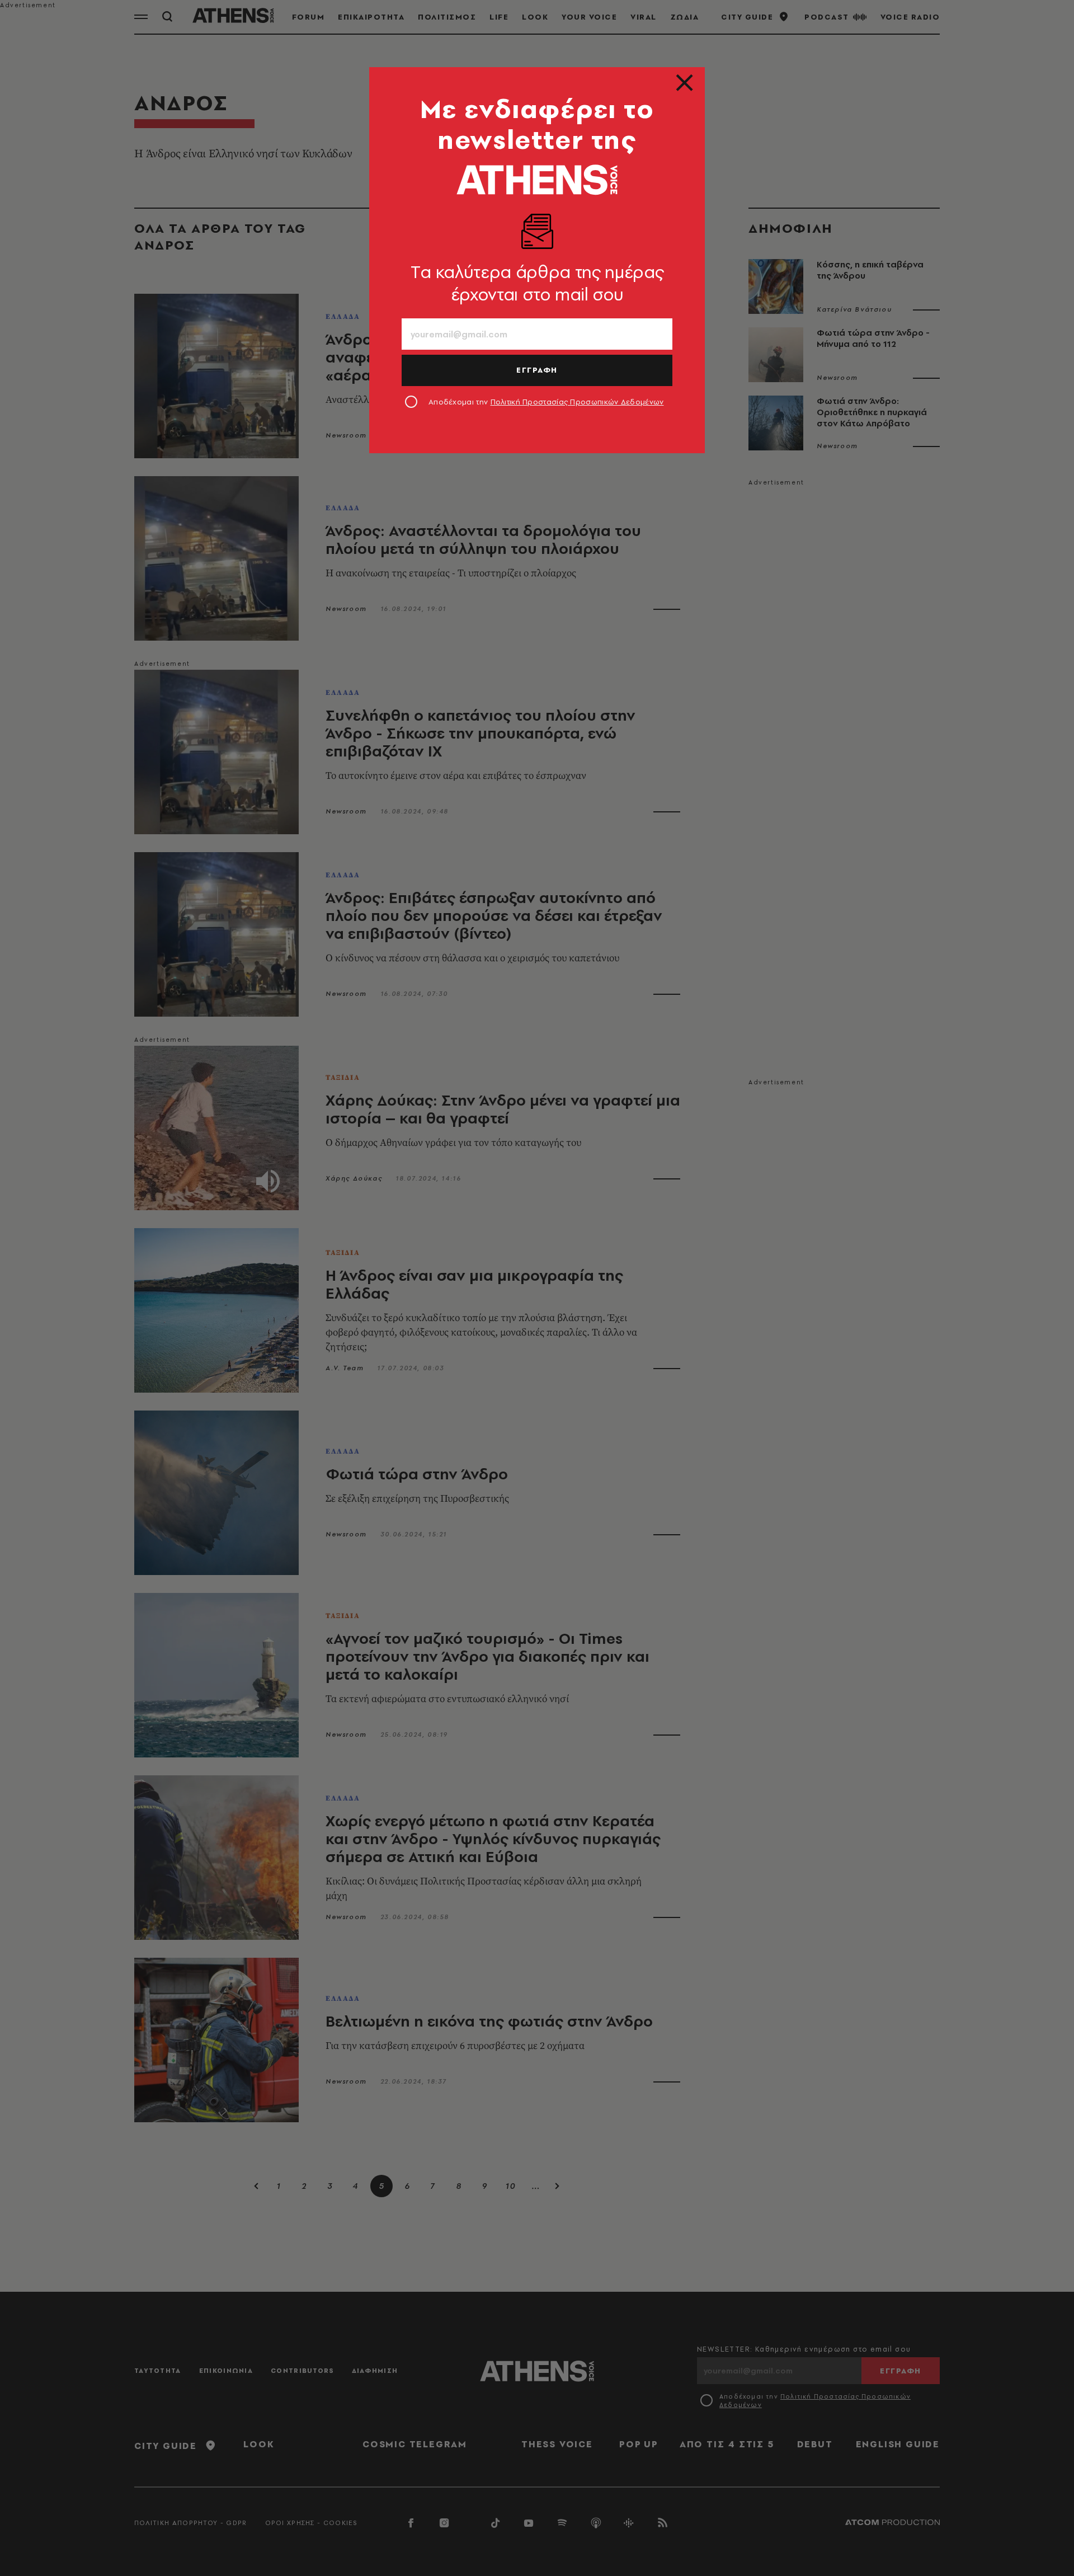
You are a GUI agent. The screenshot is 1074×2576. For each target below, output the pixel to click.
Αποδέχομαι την (546, 402)
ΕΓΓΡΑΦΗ (537, 370)
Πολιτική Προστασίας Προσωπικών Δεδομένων (577, 402)
